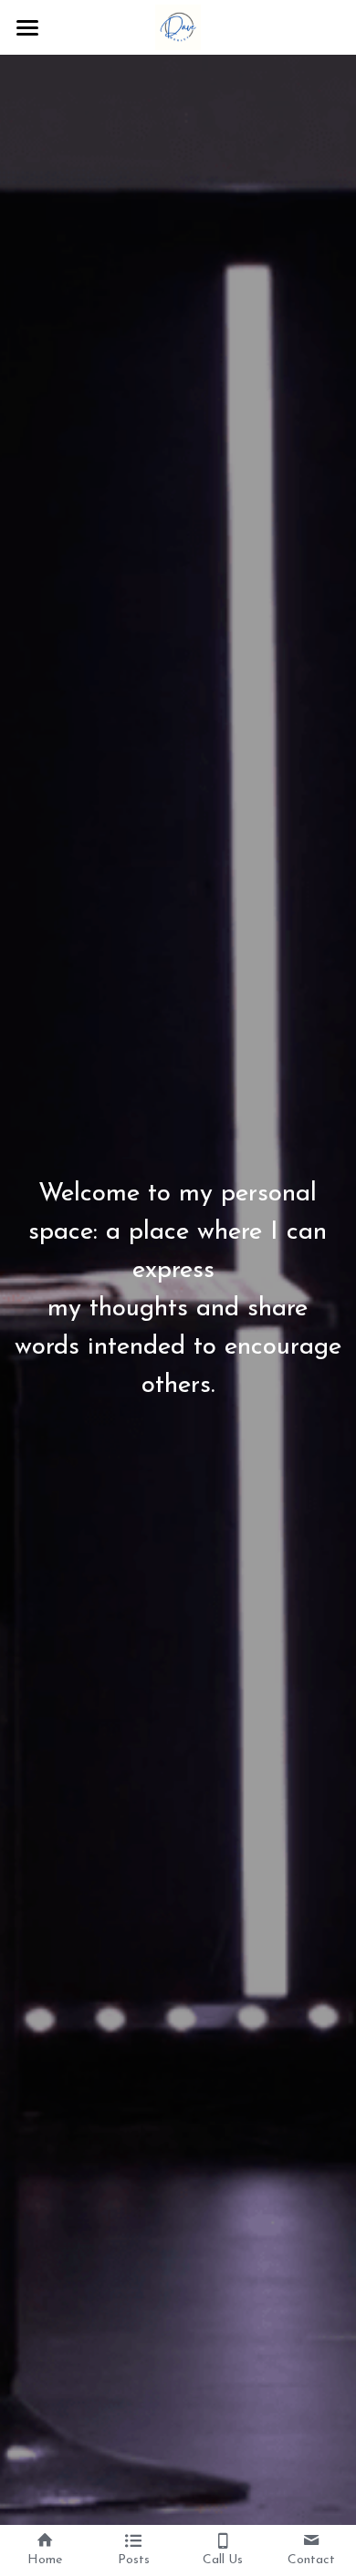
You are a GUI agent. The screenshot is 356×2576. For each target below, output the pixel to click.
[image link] (178, 26)
